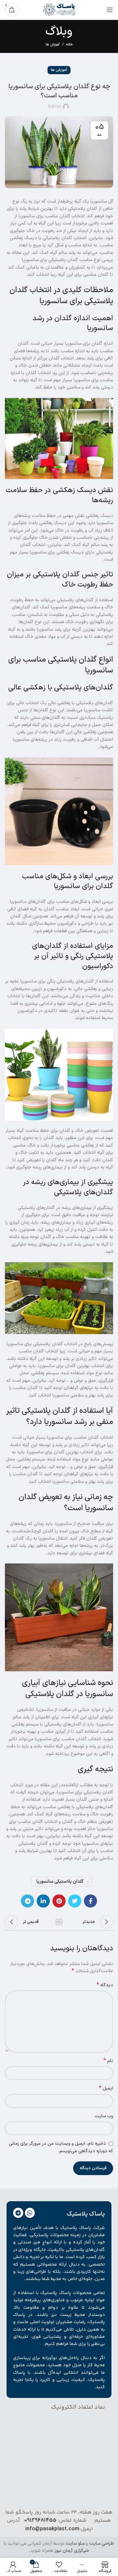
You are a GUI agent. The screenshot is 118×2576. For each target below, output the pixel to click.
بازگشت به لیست (59, 1922)
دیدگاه (105, 1985)
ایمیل (106, 2089)
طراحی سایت (102, 2543)
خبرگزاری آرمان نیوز (72, 2551)
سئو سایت (75, 2543)
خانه (69, 45)
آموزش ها (53, 45)
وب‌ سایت (104, 2116)
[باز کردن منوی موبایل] (110, 10)
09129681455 (40, 2521)
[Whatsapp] (30, 2213)
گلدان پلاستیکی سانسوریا (60, 1882)
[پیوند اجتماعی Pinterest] (59, 1901)
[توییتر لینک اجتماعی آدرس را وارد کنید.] (75, 1901)
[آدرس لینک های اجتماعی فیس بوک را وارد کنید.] (90, 1901)
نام (108, 2061)
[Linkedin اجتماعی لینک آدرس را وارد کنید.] (43, 1901)
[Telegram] (18, 2213)
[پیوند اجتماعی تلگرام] (28, 1901)
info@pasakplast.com (52, 2529)
